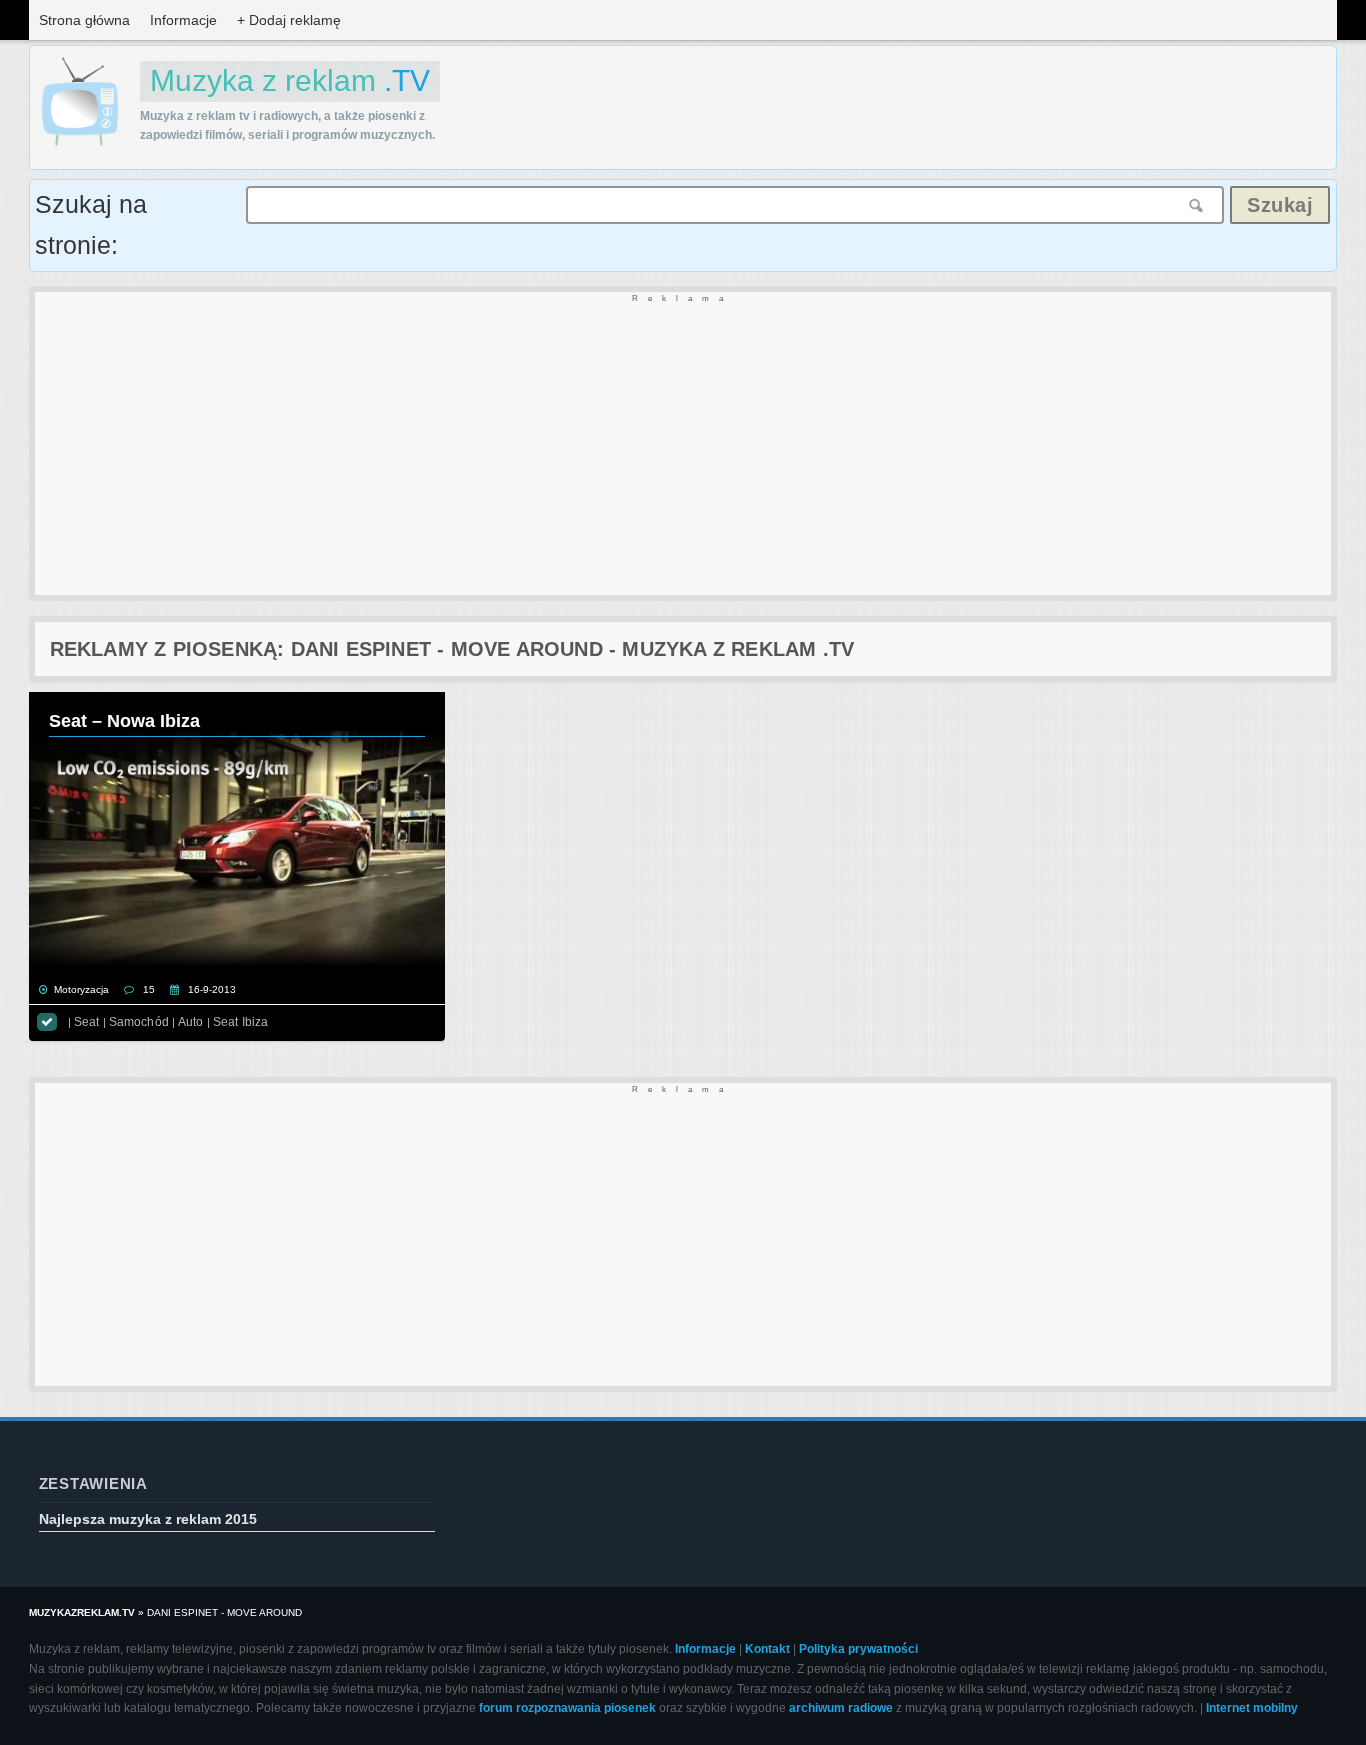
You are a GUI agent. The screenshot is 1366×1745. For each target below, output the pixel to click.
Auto (190, 1022)
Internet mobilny (1252, 1708)
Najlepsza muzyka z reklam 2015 (148, 1519)
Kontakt (767, 1649)
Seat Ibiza (240, 1022)
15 (149, 989)
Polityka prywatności (858, 1649)
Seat (86, 1022)
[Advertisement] (635, 445)
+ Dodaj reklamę (289, 20)
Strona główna (84, 20)
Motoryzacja (81, 989)
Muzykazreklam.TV (82, 1612)
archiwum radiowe (841, 1708)
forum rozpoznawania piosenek (567, 1708)
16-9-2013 (212, 989)
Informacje (183, 20)
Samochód (139, 1022)
